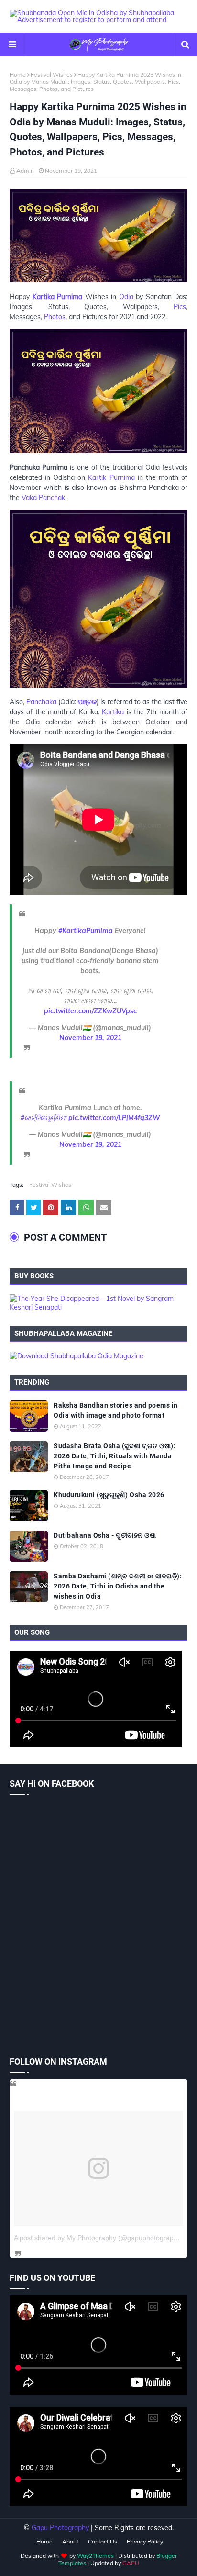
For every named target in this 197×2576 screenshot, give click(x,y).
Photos (55, 317)
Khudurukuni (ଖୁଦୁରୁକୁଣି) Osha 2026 (109, 1495)
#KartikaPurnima (86, 931)
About (70, 2541)
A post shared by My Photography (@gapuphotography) (98, 2238)
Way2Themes (95, 2556)
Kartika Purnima (58, 297)
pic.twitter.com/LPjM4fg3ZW (114, 1118)
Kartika (113, 712)
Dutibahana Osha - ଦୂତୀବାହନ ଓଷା (105, 1535)
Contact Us (103, 2541)
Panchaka (41, 702)
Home (18, 74)
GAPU (131, 2563)
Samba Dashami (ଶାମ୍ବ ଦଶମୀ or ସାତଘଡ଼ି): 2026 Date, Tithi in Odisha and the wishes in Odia (118, 1586)
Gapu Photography (60, 2528)
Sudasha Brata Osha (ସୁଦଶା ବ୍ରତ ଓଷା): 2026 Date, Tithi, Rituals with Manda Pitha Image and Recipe (115, 1456)
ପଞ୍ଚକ (87, 702)
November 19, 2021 (90, 1038)
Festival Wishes (52, 74)
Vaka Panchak (43, 498)
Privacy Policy (145, 2541)
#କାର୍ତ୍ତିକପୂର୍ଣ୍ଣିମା (44, 1118)
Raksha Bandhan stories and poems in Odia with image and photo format (116, 1410)
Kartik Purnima (111, 477)
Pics (180, 307)
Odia (126, 297)
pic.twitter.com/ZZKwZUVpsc (90, 1011)
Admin (25, 171)
